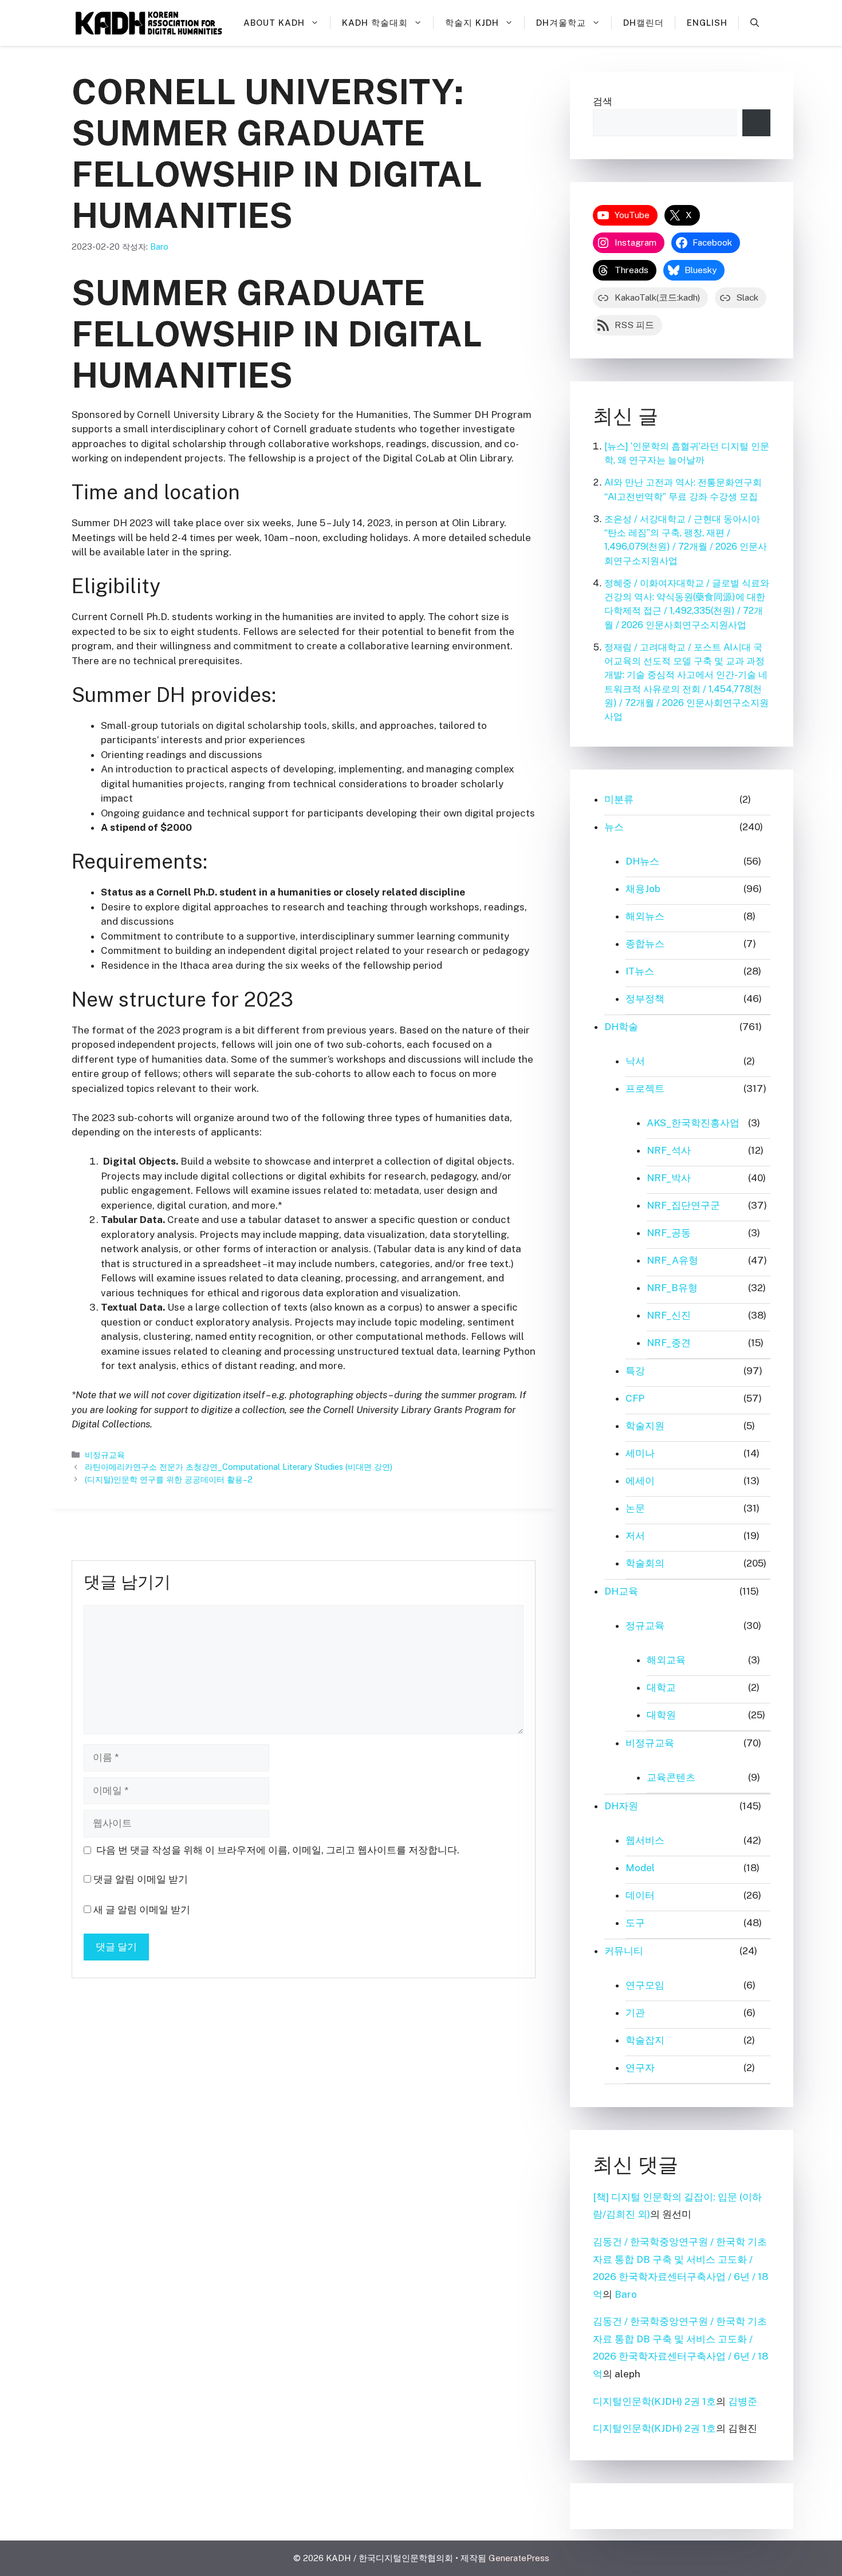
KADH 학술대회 (375, 23)
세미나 (640, 1453)
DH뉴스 (642, 861)
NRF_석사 (669, 1150)
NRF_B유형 (672, 1288)
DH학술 (621, 1027)
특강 (635, 1371)
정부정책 (645, 999)
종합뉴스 (645, 944)
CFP (635, 1398)
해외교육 (666, 1660)
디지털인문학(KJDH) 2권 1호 (654, 2401)
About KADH (274, 23)
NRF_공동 (669, 1233)
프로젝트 (645, 1088)
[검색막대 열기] (755, 23)
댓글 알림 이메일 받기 (141, 1879)
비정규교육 (105, 1455)
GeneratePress (519, 2558)
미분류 (619, 799)
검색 (603, 101)
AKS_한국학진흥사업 (693, 1123)
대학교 (661, 1687)
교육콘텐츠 (671, 1777)
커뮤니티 (624, 1951)
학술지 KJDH (472, 23)
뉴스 (614, 827)
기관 (635, 2013)
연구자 (640, 2068)
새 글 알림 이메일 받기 (142, 1910)
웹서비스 (645, 1840)
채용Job (643, 889)
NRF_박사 (669, 1178)
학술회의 (645, 1563)
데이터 (640, 1895)
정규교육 (645, 1626)
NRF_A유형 (672, 1260)
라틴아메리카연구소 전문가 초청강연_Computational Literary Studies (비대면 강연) (239, 1467)
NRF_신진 (669, 1315)
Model (640, 1868)
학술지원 (645, 1426)
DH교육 (621, 1591)
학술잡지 (645, 2040)
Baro (626, 2294)
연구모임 (645, 1985)
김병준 (743, 2401)
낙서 (635, 1061)
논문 (635, 1508)
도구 (635, 1923)
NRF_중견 (669, 1343)
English (707, 23)
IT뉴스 (640, 971)
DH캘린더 (644, 23)
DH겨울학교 (561, 23)
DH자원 (621, 1806)
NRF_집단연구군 (683, 1205)
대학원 (661, 1715)
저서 (635, 1536)
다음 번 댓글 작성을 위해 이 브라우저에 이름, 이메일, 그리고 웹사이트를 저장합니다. (278, 1850)
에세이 (640, 1481)
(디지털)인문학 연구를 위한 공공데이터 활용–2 (169, 1479)
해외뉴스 (645, 916)
